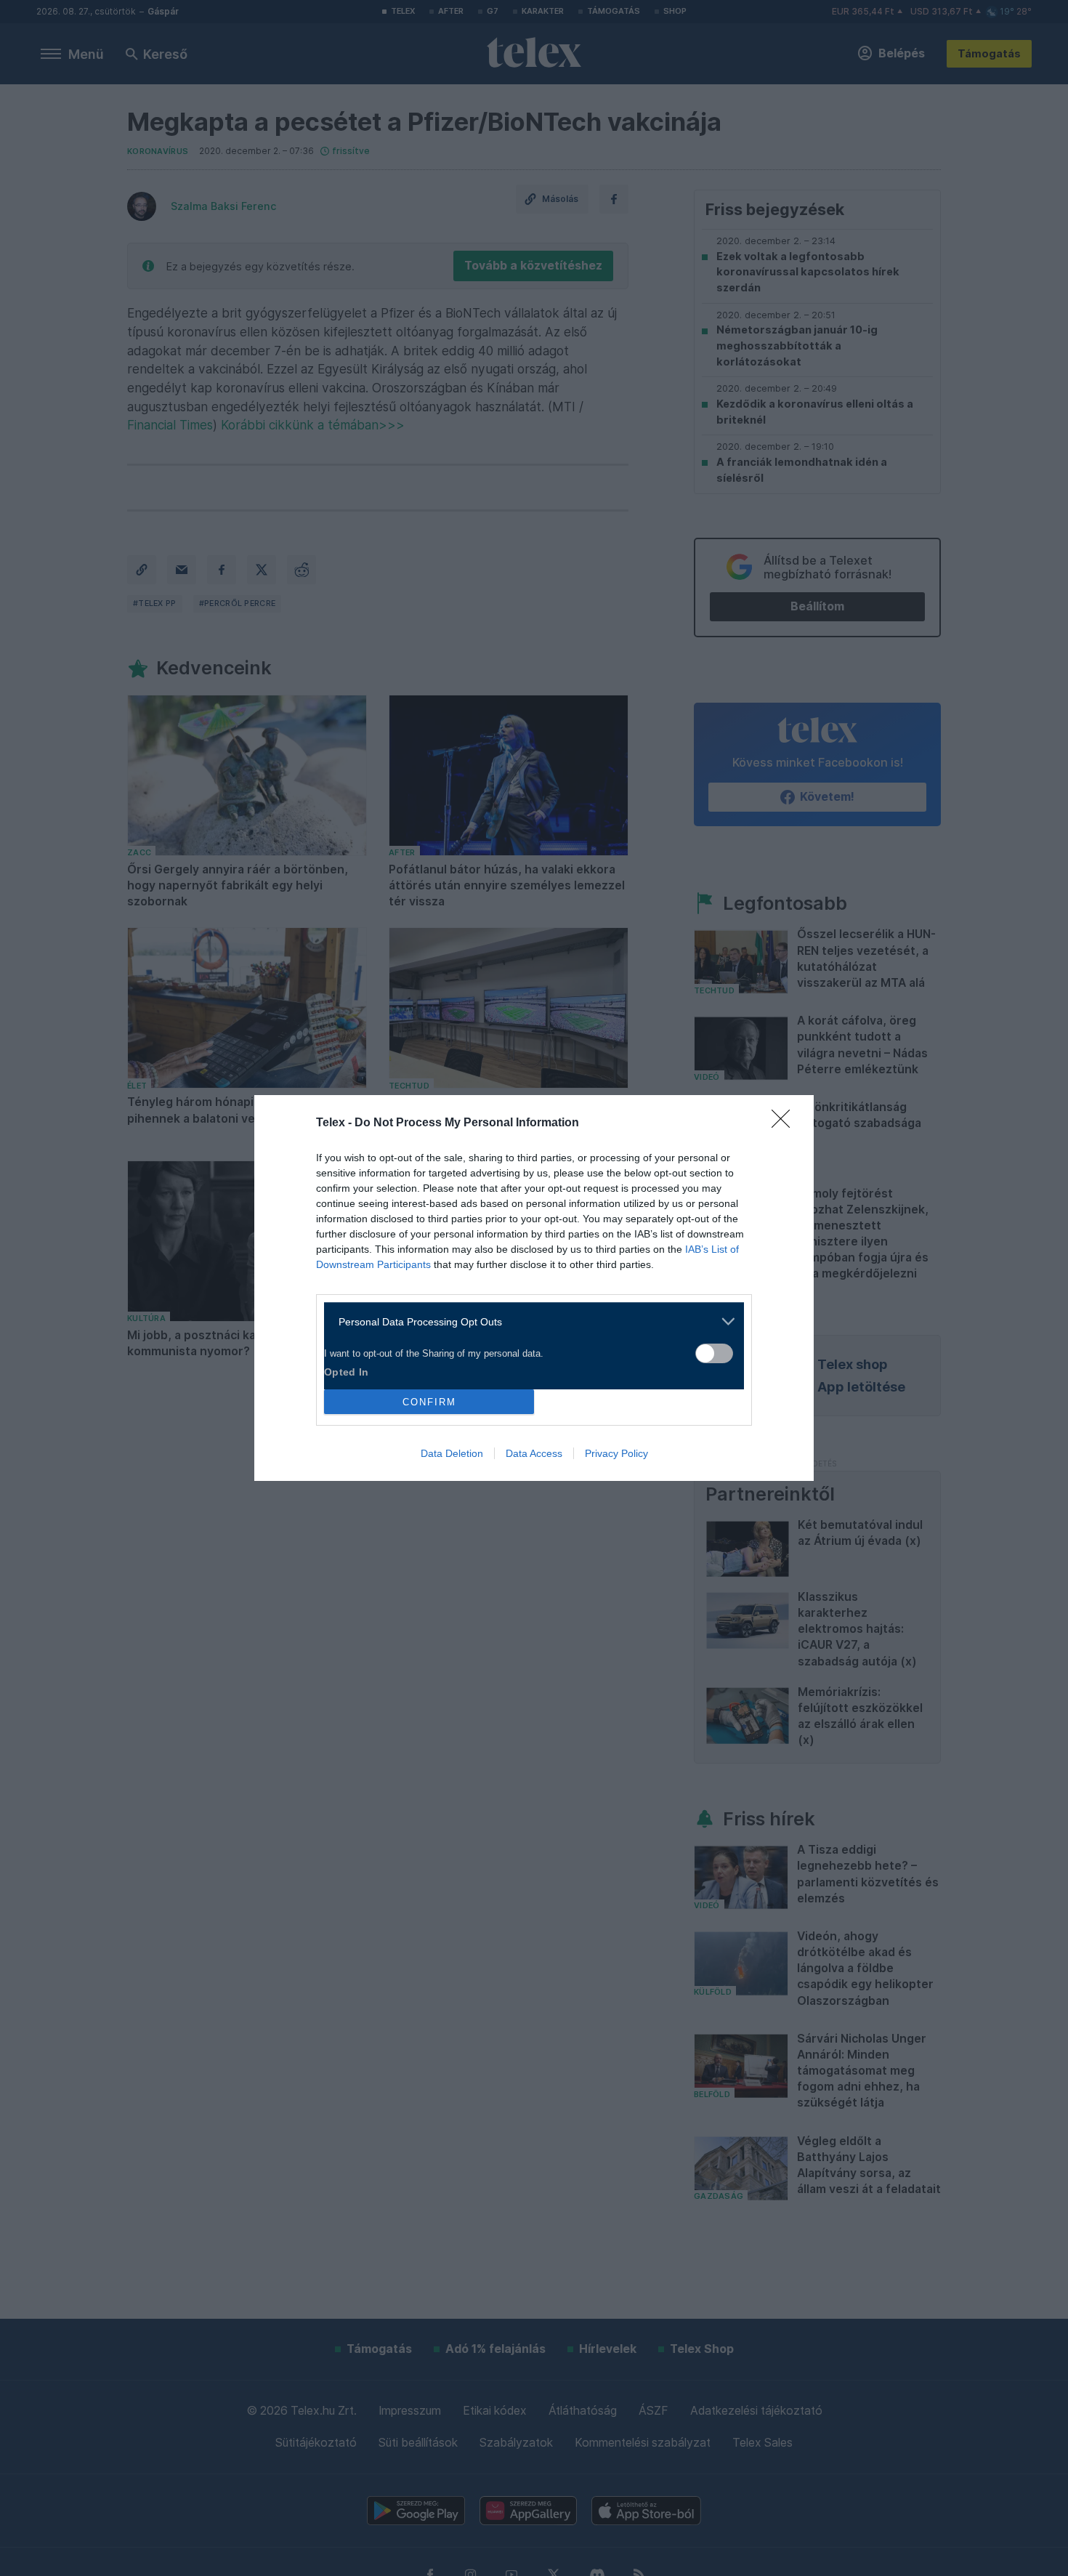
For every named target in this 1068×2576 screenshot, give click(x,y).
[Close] (785, 1123)
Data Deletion (452, 1453)
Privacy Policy (616, 1453)
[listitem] (529, 1321)
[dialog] (534, 1288)
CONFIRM (429, 1402)
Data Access (534, 1453)
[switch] (714, 1353)
